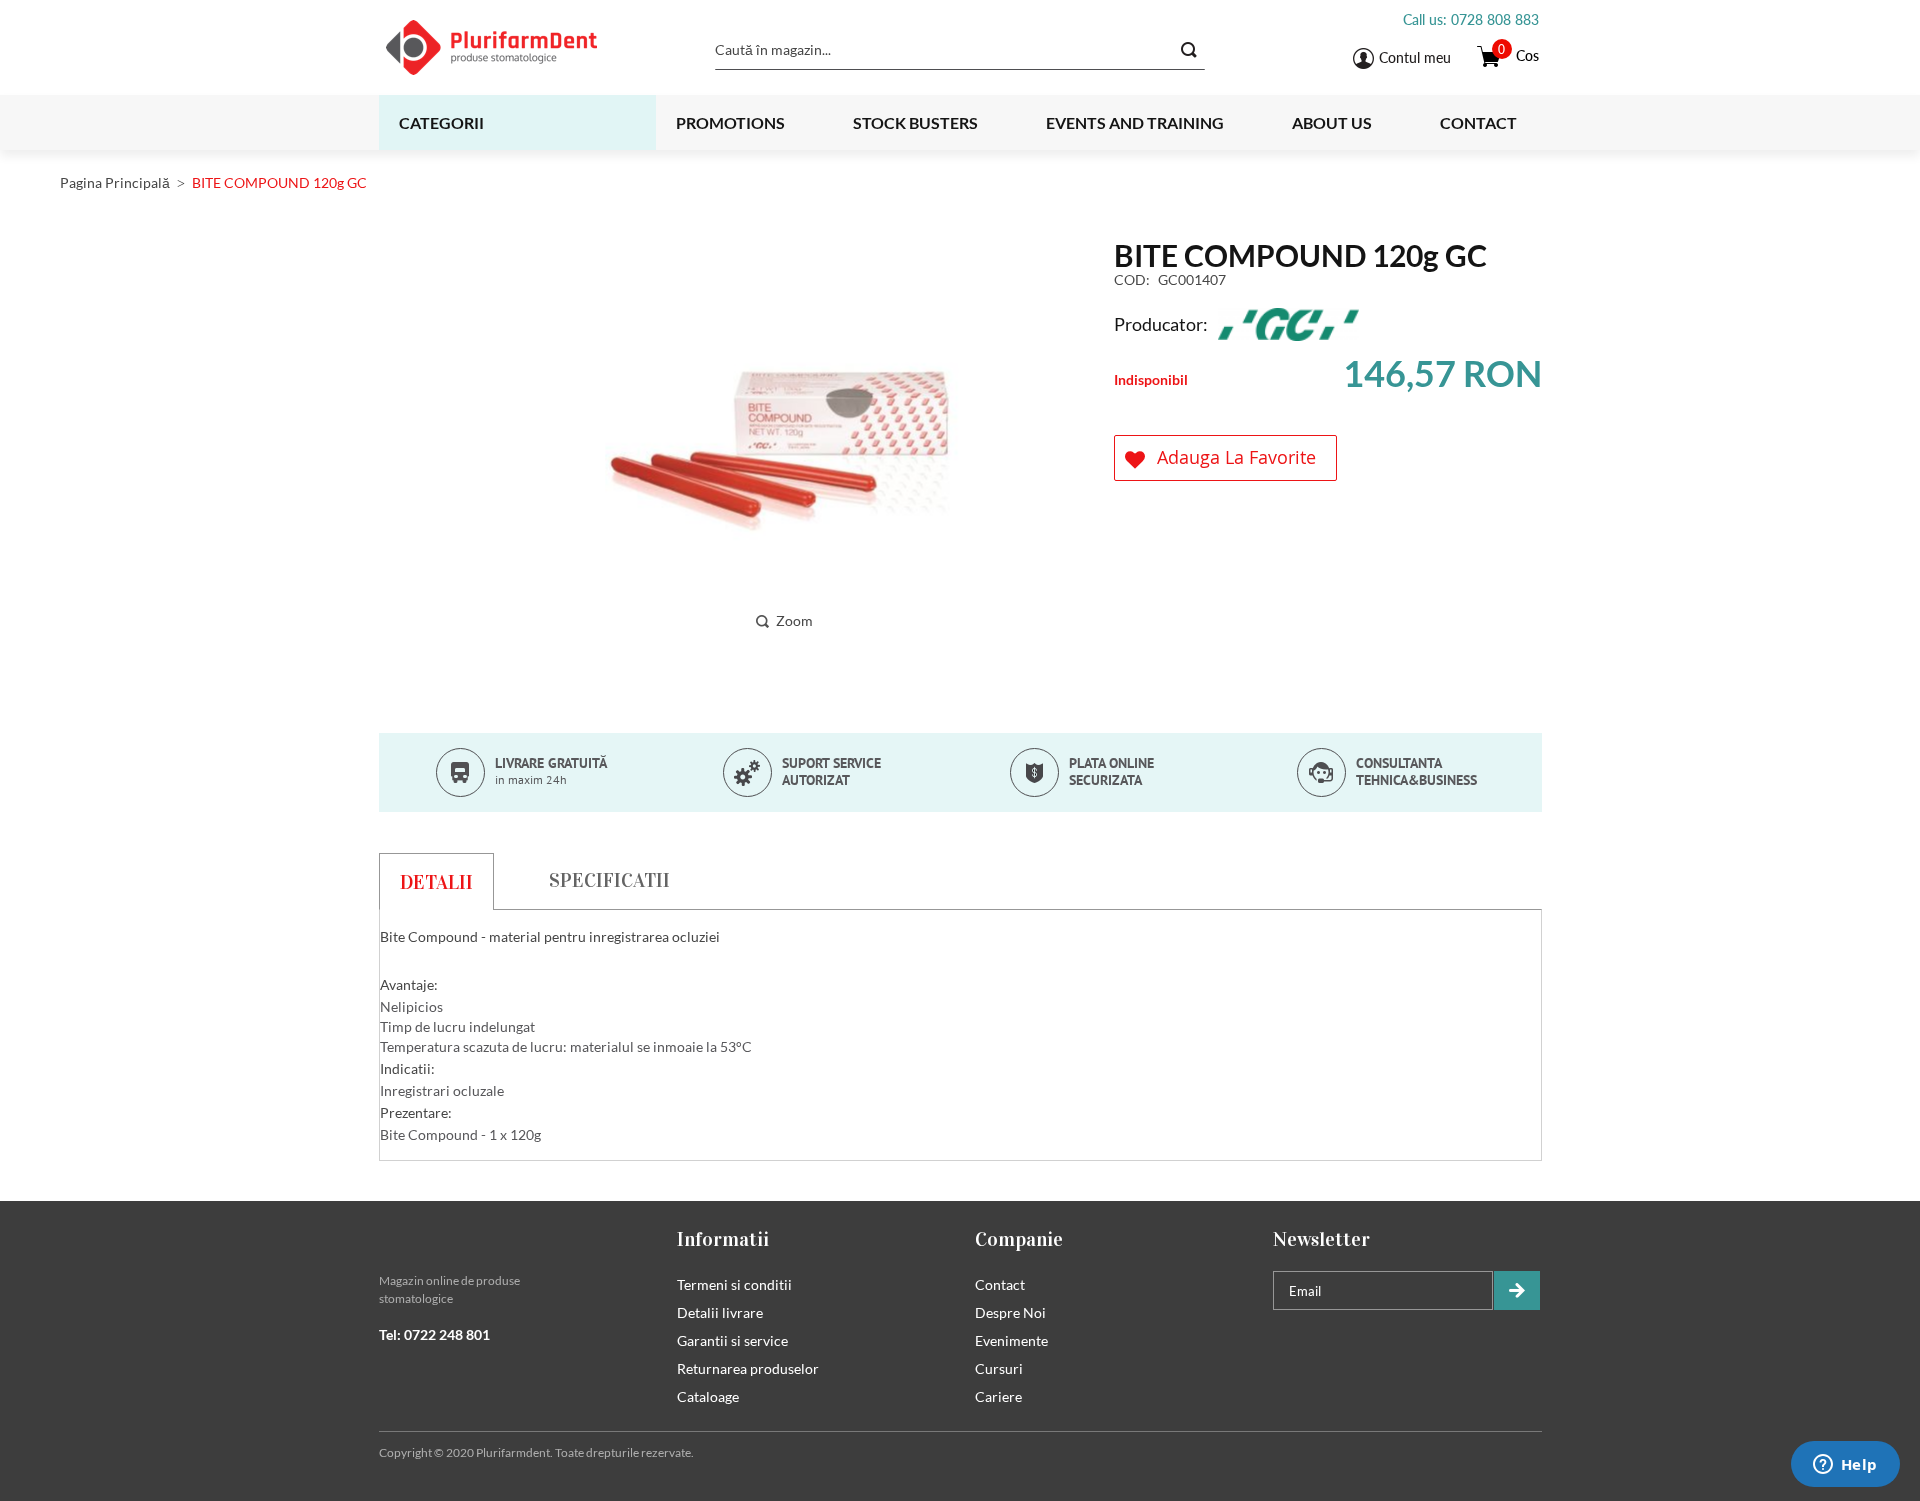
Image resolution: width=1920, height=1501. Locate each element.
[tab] (436, 881)
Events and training (1135, 122)
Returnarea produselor (748, 1368)
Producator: (1161, 324)
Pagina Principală (115, 182)
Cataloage (708, 1396)
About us (1332, 122)
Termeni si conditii (734, 1284)
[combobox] (960, 50)
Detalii (436, 882)
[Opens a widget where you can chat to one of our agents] (1845, 1466)
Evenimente (1011, 1340)
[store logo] (516, 47)
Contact (1478, 122)
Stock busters (915, 122)
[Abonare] (1517, 1290)
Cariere (998, 1396)
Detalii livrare (720, 1312)
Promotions (730, 122)
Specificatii (609, 880)
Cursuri (999, 1368)
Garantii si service (732, 1340)
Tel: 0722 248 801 (434, 1334)
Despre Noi (1010, 1312)
